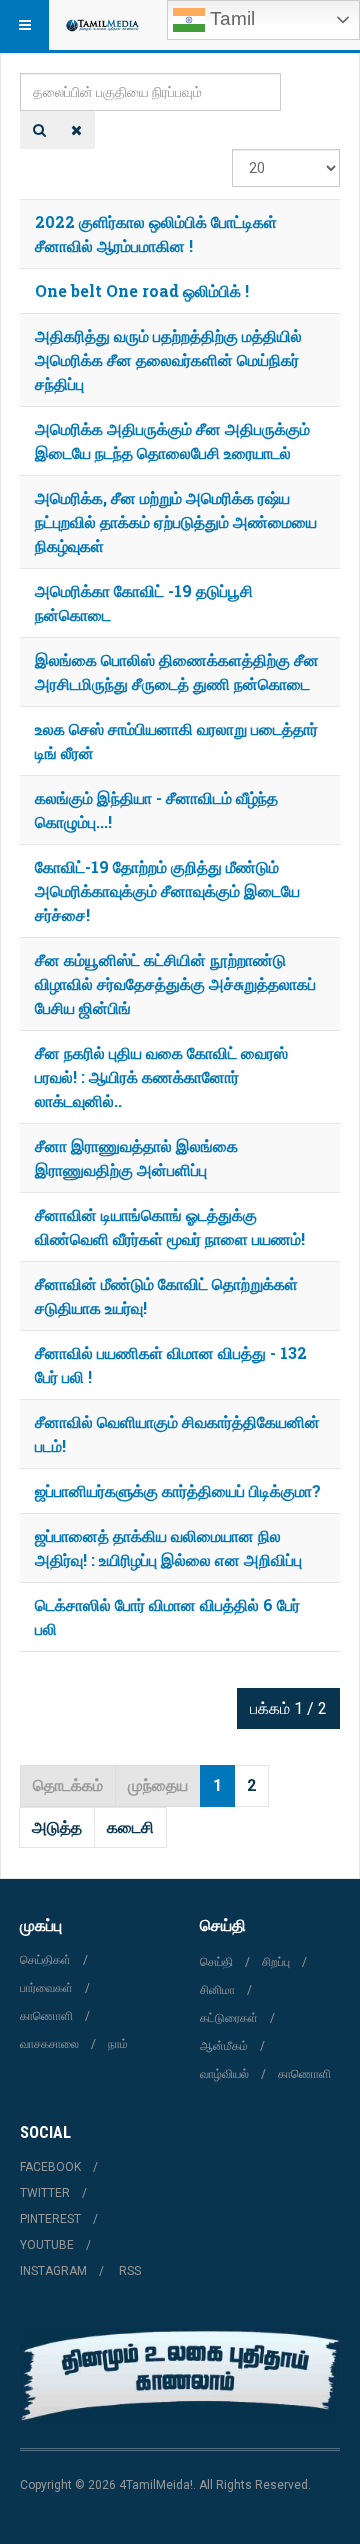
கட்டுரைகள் (229, 2018)
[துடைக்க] (76, 130)
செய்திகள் (45, 1960)
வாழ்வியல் (224, 2074)
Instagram (53, 2271)
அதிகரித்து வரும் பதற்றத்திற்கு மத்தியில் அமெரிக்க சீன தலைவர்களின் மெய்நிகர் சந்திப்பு (168, 359)
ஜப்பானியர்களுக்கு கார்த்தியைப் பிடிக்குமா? (178, 1490)
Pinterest (50, 2219)
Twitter (45, 2193)
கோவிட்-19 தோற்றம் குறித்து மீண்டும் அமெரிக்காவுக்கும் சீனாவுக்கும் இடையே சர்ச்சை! (167, 890)
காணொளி (46, 2016)
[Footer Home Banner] (180, 2376)
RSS (130, 2271)
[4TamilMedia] (102, 25)
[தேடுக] (39, 130)
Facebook (50, 2167)
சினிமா (217, 1990)
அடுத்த (57, 1827)
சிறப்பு (276, 1962)
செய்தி (216, 1962)
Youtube (47, 2245)
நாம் (118, 2044)
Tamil (230, 18)
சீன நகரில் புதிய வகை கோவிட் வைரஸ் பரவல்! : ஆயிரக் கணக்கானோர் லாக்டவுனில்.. (161, 1076)
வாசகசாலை (49, 2044)
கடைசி (130, 1827)
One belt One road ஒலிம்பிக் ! (142, 290)
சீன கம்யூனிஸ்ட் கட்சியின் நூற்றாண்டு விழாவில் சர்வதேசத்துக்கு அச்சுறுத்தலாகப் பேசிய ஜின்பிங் (175, 983)
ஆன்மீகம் (224, 2046)
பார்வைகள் (46, 1988)
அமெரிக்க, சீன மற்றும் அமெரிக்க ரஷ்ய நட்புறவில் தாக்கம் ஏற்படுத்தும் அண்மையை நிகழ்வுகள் (176, 521)
